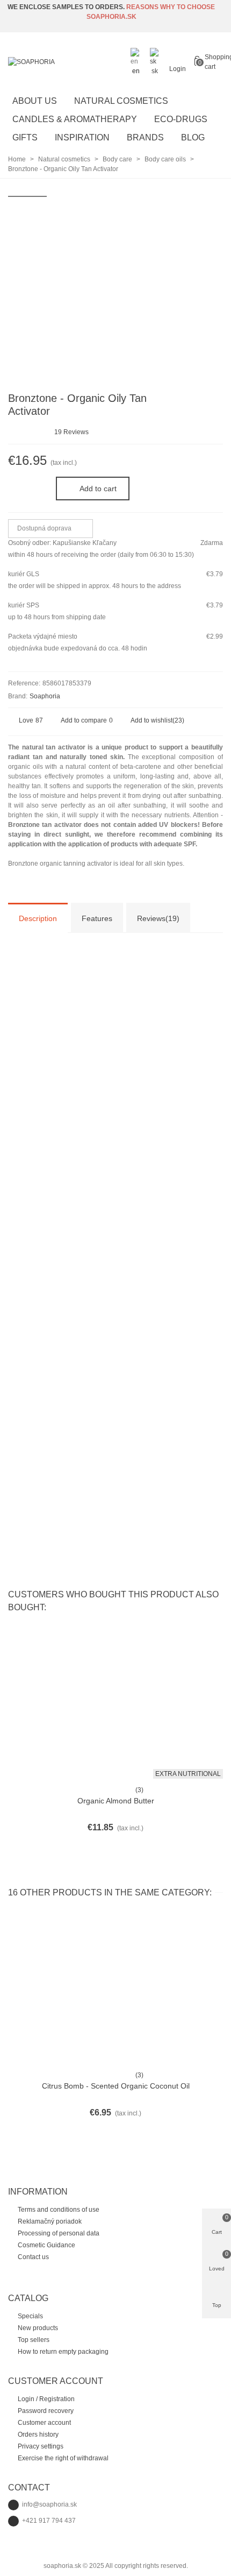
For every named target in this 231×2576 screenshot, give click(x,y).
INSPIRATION (82, 137)
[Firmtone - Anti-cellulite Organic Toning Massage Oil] (198, 400)
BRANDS (145, 137)
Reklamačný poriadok (50, 2221)
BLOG (193, 137)
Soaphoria (45, 696)
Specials (30, 2316)
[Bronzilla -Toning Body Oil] (215, 400)
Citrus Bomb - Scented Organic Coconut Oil (116, 2086)
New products (38, 2328)
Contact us (33, 2257)
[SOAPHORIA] (67, 62)
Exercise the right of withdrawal (63, 2458)
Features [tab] (97, 918)
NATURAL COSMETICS (121, 101)
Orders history (38, 2435)
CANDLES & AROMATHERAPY (75, 119)
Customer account (44, 2423)
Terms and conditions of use (59, 2210)
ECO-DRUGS (181, 119)
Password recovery (46, 2411)
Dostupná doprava (45, 528)
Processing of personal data (59, 2233)
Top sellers (34, 2340)
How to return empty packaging (63, 2352)
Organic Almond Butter (116, 1801)
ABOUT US (35, 101)
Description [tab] (38, 918)
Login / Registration (46, 2399)
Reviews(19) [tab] (158, 918)
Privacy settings (41, 2446)
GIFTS (25, 137)
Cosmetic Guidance (46, 2245)
